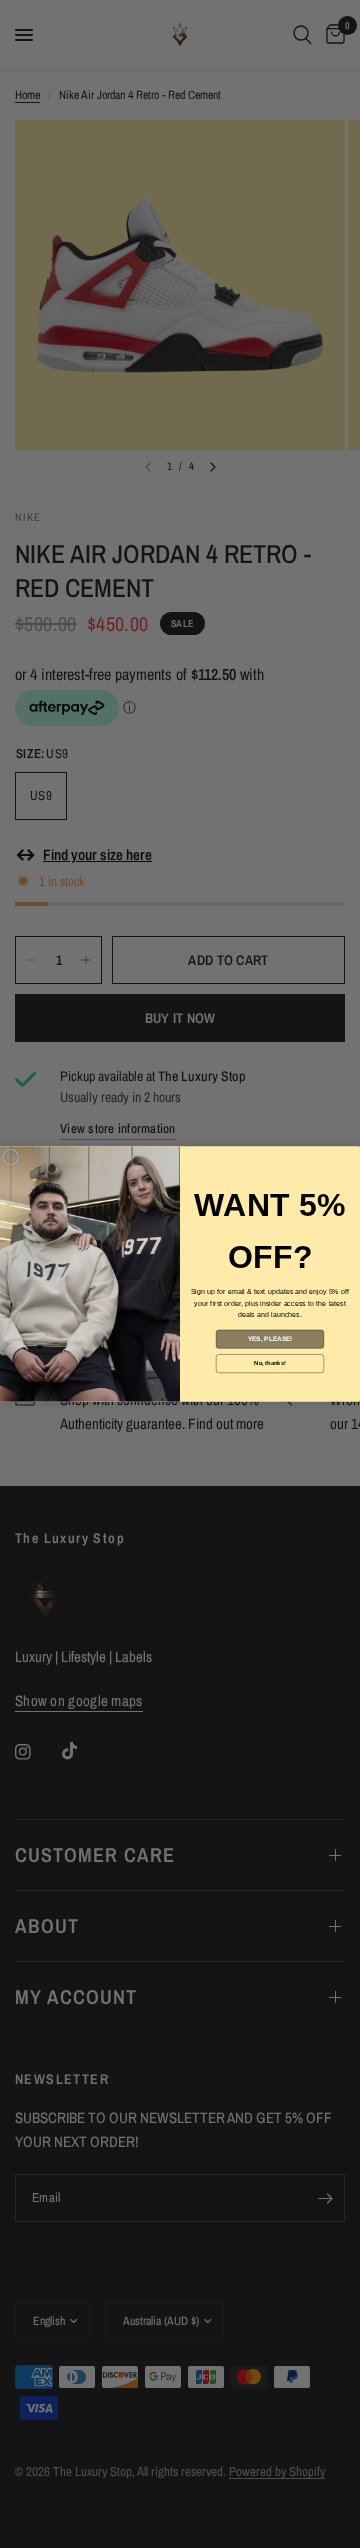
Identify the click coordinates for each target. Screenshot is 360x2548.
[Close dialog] (10, 1157)
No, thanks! (269, 1363)
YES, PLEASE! (270, 1339)
